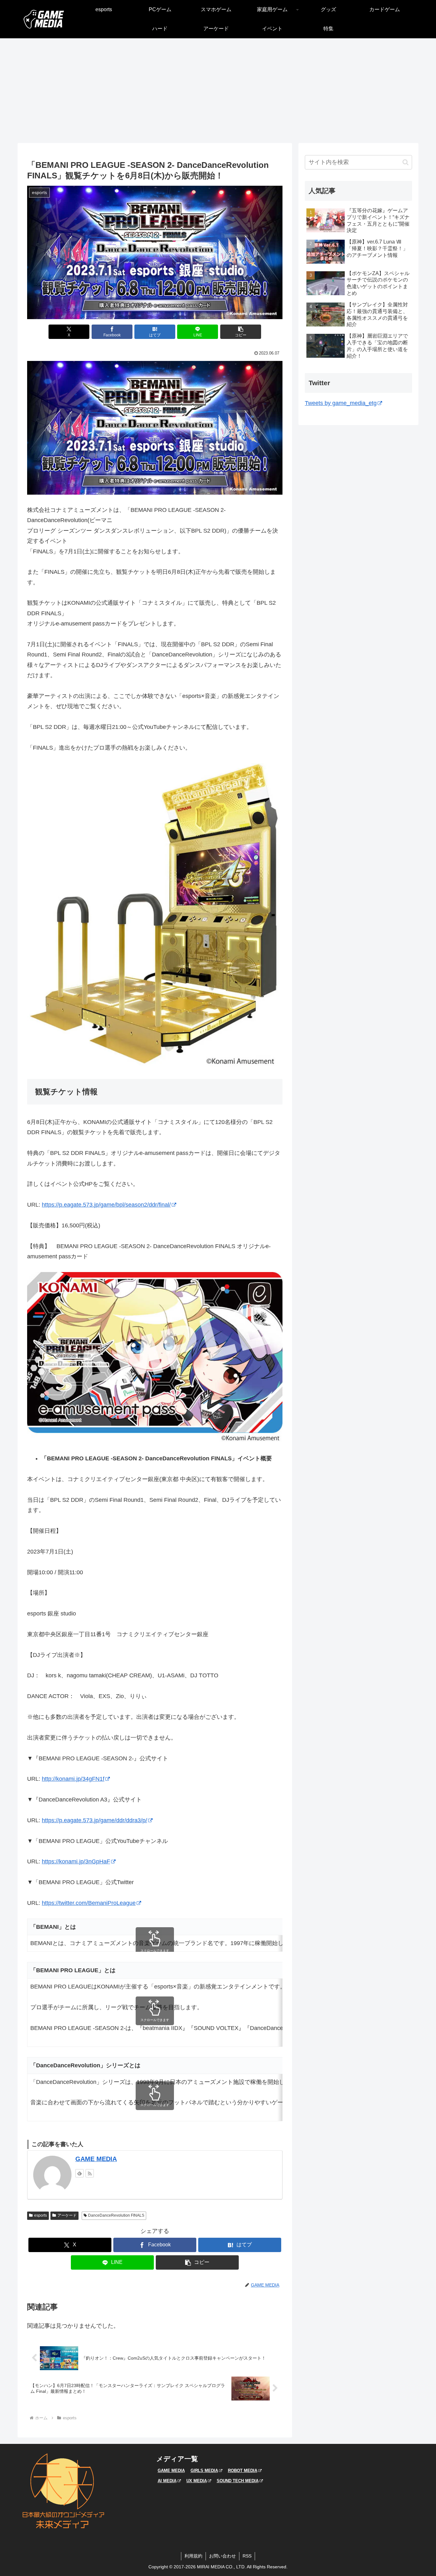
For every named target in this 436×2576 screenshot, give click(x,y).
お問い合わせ (222, 2556)
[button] (241, 332)
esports (41, 2215)
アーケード (67, 2215)
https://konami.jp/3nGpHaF (76, 1861)
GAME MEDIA (96, 2159)
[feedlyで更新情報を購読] (79, 2173)
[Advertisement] (218, 91)
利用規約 (193, 2556)
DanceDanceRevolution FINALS (116, 2215)
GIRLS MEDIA (204, 2471)
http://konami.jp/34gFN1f (73, 1779)
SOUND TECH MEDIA (238, 2481)
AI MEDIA (167, 2481)
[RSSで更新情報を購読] (90, 2173)
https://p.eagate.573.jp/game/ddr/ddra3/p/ (94, 1820)
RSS (247, 2556)
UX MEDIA (197, 2481)
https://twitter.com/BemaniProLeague (89, 1903)
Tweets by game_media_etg (341, 403)
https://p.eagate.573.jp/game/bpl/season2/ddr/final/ (106, 1205)
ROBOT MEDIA (243, 2471)
